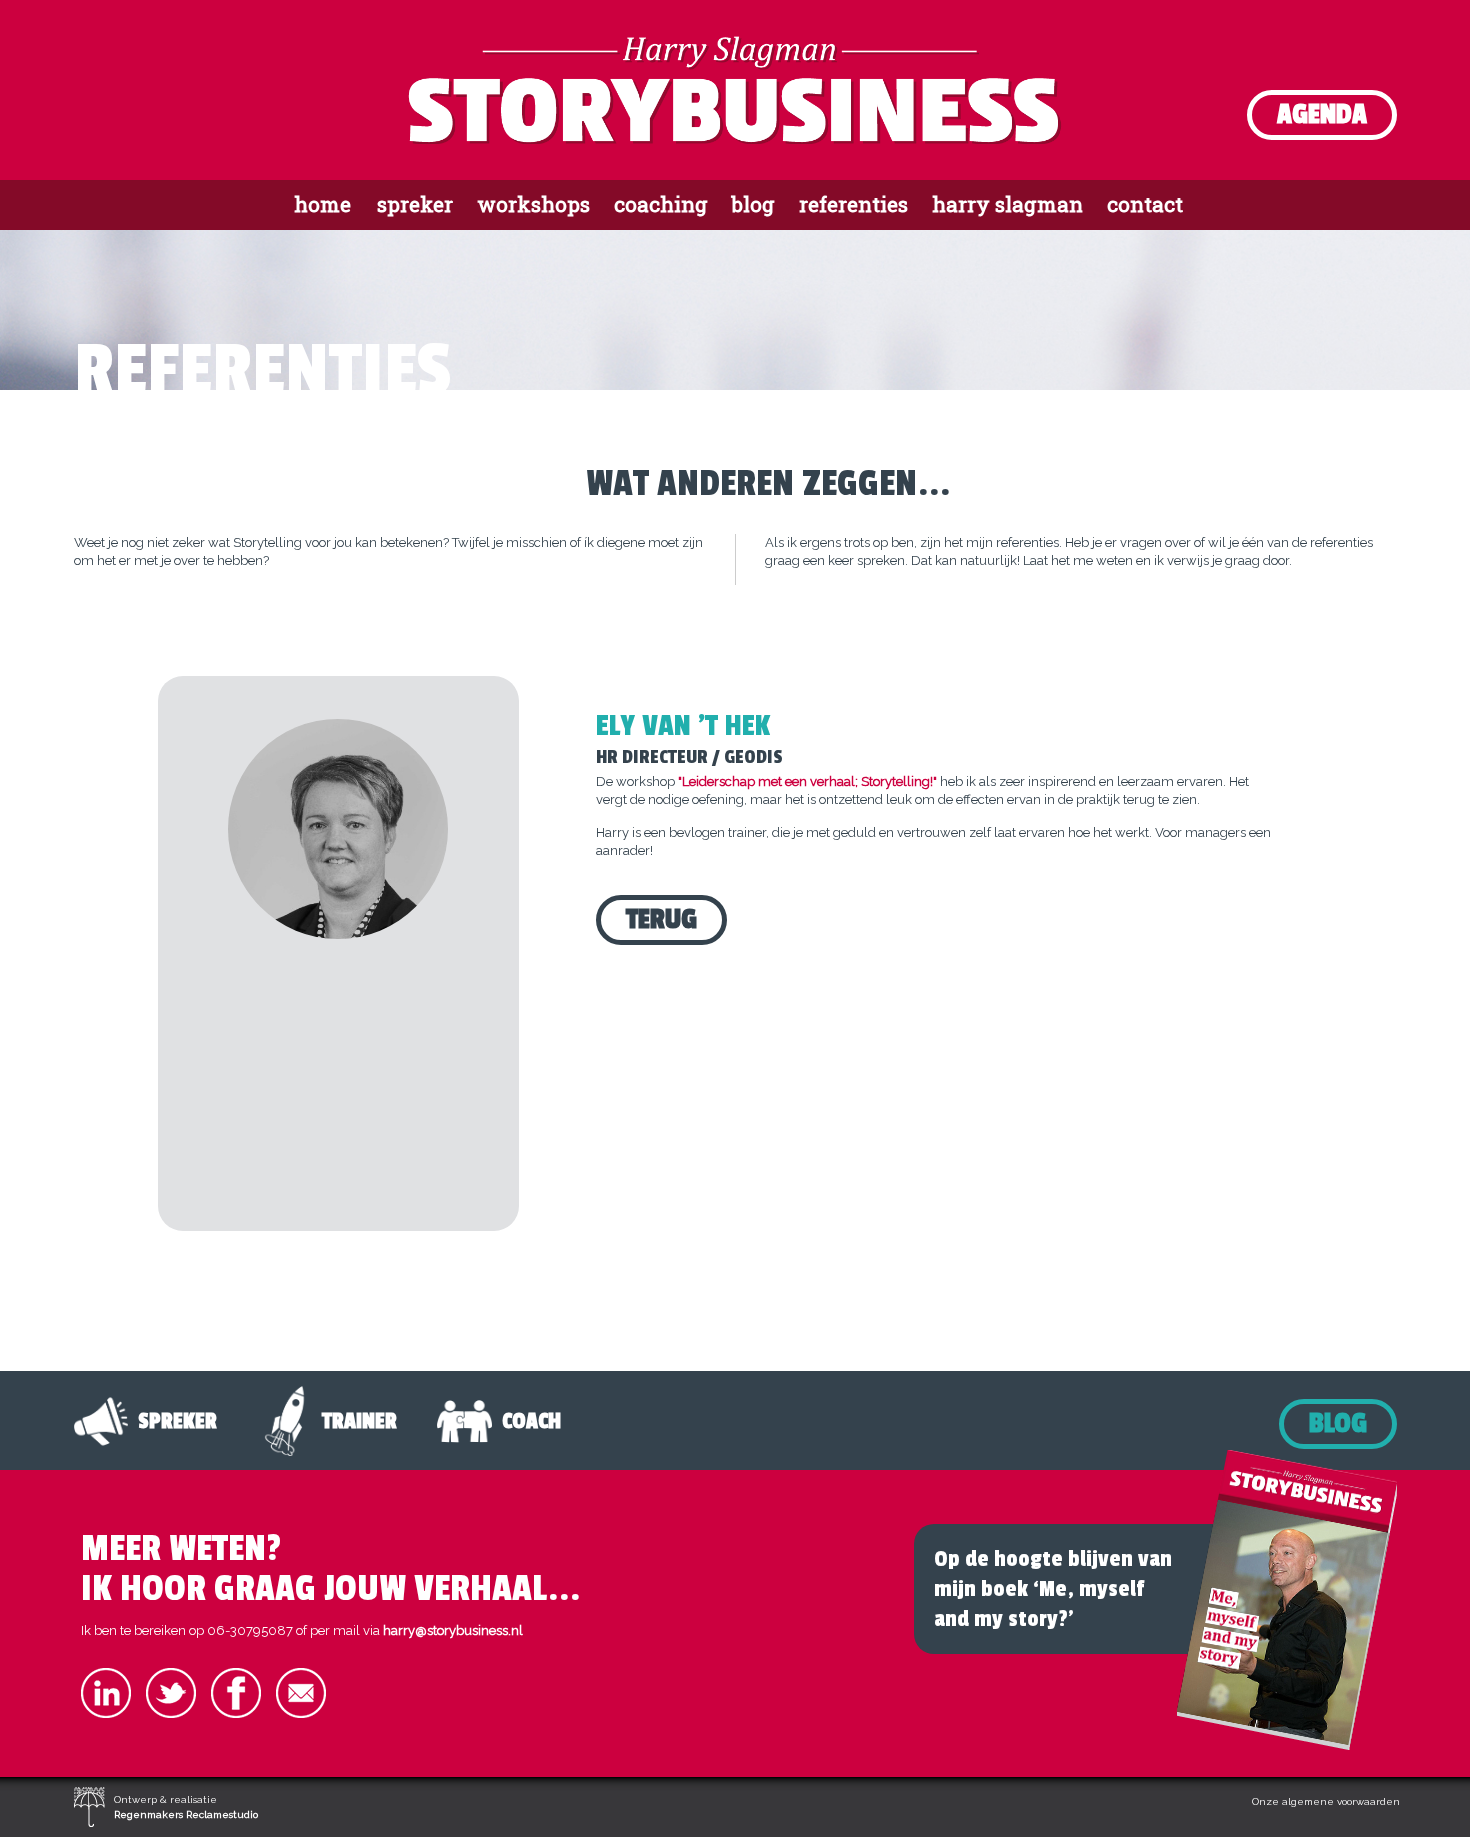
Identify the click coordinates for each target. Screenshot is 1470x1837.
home (322, 204)
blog (753, 204)
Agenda (1322, 114)
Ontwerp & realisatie (186, 1807)
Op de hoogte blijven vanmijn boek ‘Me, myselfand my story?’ (1053, 1589)
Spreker (177, 1421)
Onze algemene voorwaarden (1326, 1801)
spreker (415, 204)
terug (661, 919)
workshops (533, 204)
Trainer (359, 1421)
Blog (1338, 1423)
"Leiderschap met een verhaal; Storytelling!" (807, 781)
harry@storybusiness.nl (453, 1630)
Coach (531, 1421)
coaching (661, 204)
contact (1145, 204)
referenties (853, 204)
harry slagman (1007, 204)
